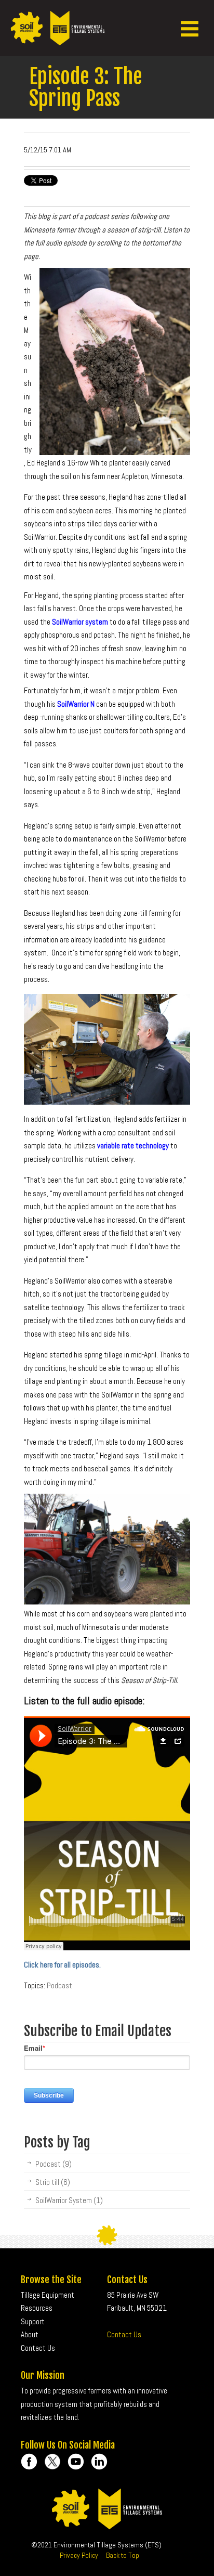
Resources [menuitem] (37, 2308)
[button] (190, 28)
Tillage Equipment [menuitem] (48, 2295)
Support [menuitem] (33, 2321)
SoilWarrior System (69, 2200)
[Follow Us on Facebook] (29, 2462)
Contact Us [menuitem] (38, 2348)
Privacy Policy (79, 2555)
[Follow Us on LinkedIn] (99, 2462)
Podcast (59, 1985)
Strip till (53, 2182)
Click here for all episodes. (62, 1965)
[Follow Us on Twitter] (52, 2462)
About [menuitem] (30, 2334)
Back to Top (123, 2555)
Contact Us (124, 2334)
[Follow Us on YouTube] (76, 2462)
